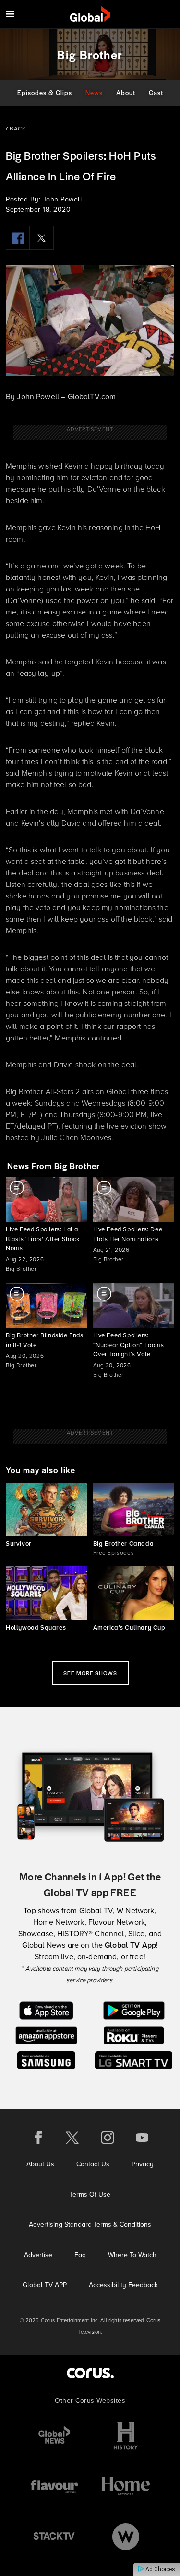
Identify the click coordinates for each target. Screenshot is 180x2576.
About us (40, 2164)
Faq (80, 2255)
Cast (156, 92)
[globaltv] (90, 14)
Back (17, 129)
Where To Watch (132, 2255)
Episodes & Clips (45, 92)
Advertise (38, 2255)
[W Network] (126, 2536)
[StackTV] (54, 2536)
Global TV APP (45, 2285)
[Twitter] (42, 238)
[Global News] (54, 2436)
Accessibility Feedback (123, 2285)
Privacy (143, 2164)
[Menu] (10, 14)
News (94, 92)
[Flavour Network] (54, 2486)
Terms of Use (90, 2194)
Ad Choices (160, 2569)
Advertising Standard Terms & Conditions (90, 2225)
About (126, 92)
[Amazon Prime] (46, 2035)
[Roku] (134, 2035)
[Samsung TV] (46, 2060)
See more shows (90, 1673)
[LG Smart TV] (134, 2060)
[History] (126, 2436)
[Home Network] (126, 2486)
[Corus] (90, 2373)
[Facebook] (18, 238)
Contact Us (93, 2164)
